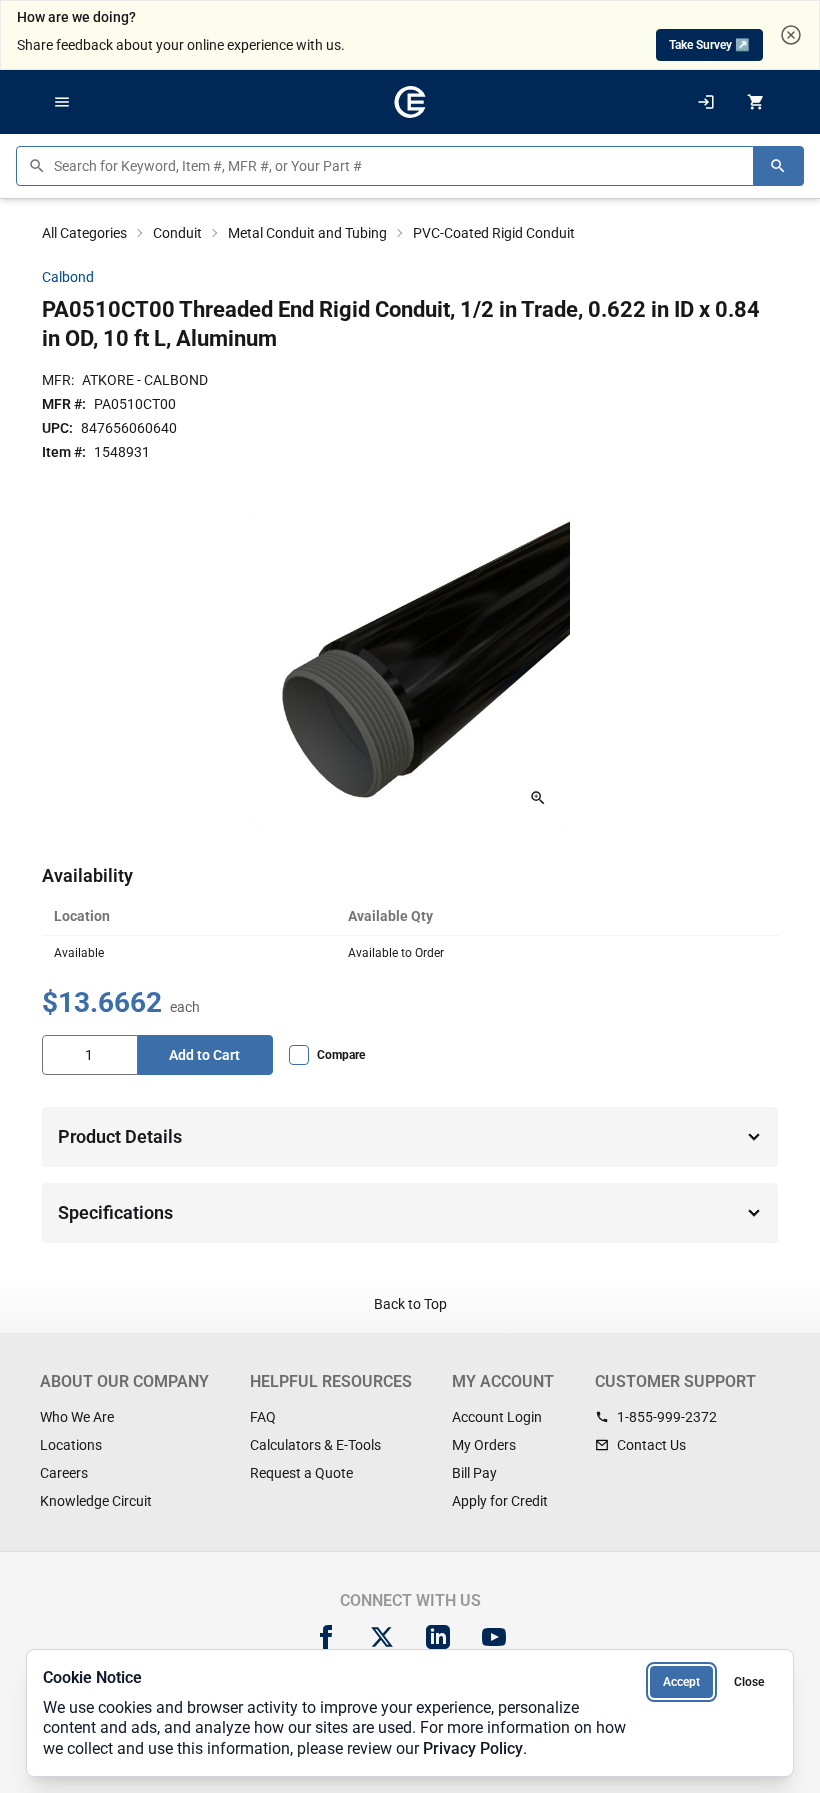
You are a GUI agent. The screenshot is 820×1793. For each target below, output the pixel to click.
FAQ (263, 1417)
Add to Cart (204, 1055)
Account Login (497, 1417)
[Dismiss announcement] (791, 35)
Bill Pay (474, 1473)
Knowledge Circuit (96, 1501)
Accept (681, 1682)
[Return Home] (410, 102)
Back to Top (410, 1304)
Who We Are (77, 1417)
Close (749, 1682)
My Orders (484, 1445)
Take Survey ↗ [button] (709, 45)
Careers (64, 1473)
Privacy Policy (473, 1748)
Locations (71, 1445)
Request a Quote (301, 1473)
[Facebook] (326, 1637)
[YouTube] (494, 1637)
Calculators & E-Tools (315, 1445)
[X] (382, 1637)
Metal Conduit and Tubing (307, 233)
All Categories (84, 233)
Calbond (68, 277)
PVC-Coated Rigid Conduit (494, 233)
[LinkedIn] (438, 1637)
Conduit (177, 233)
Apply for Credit (500, 1501)
